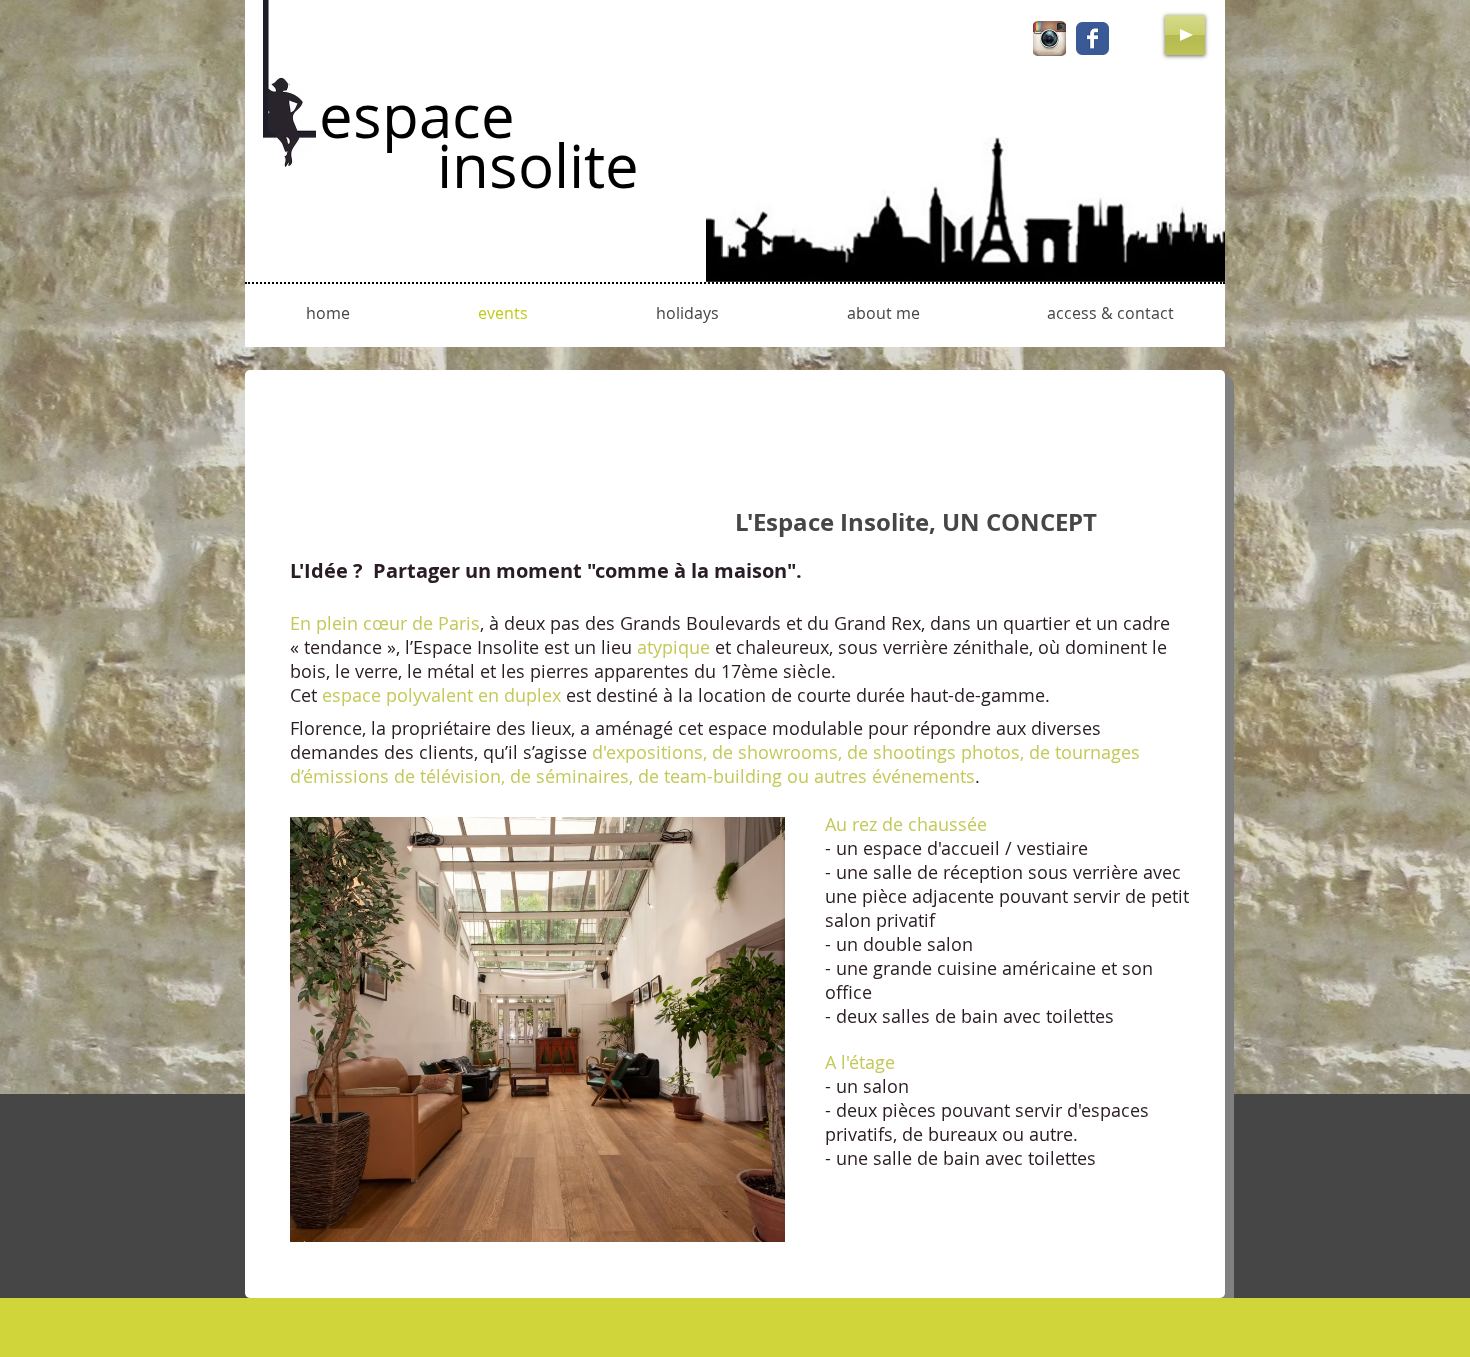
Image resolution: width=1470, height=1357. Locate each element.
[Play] (1185, 35)
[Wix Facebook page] (1092, 38)
